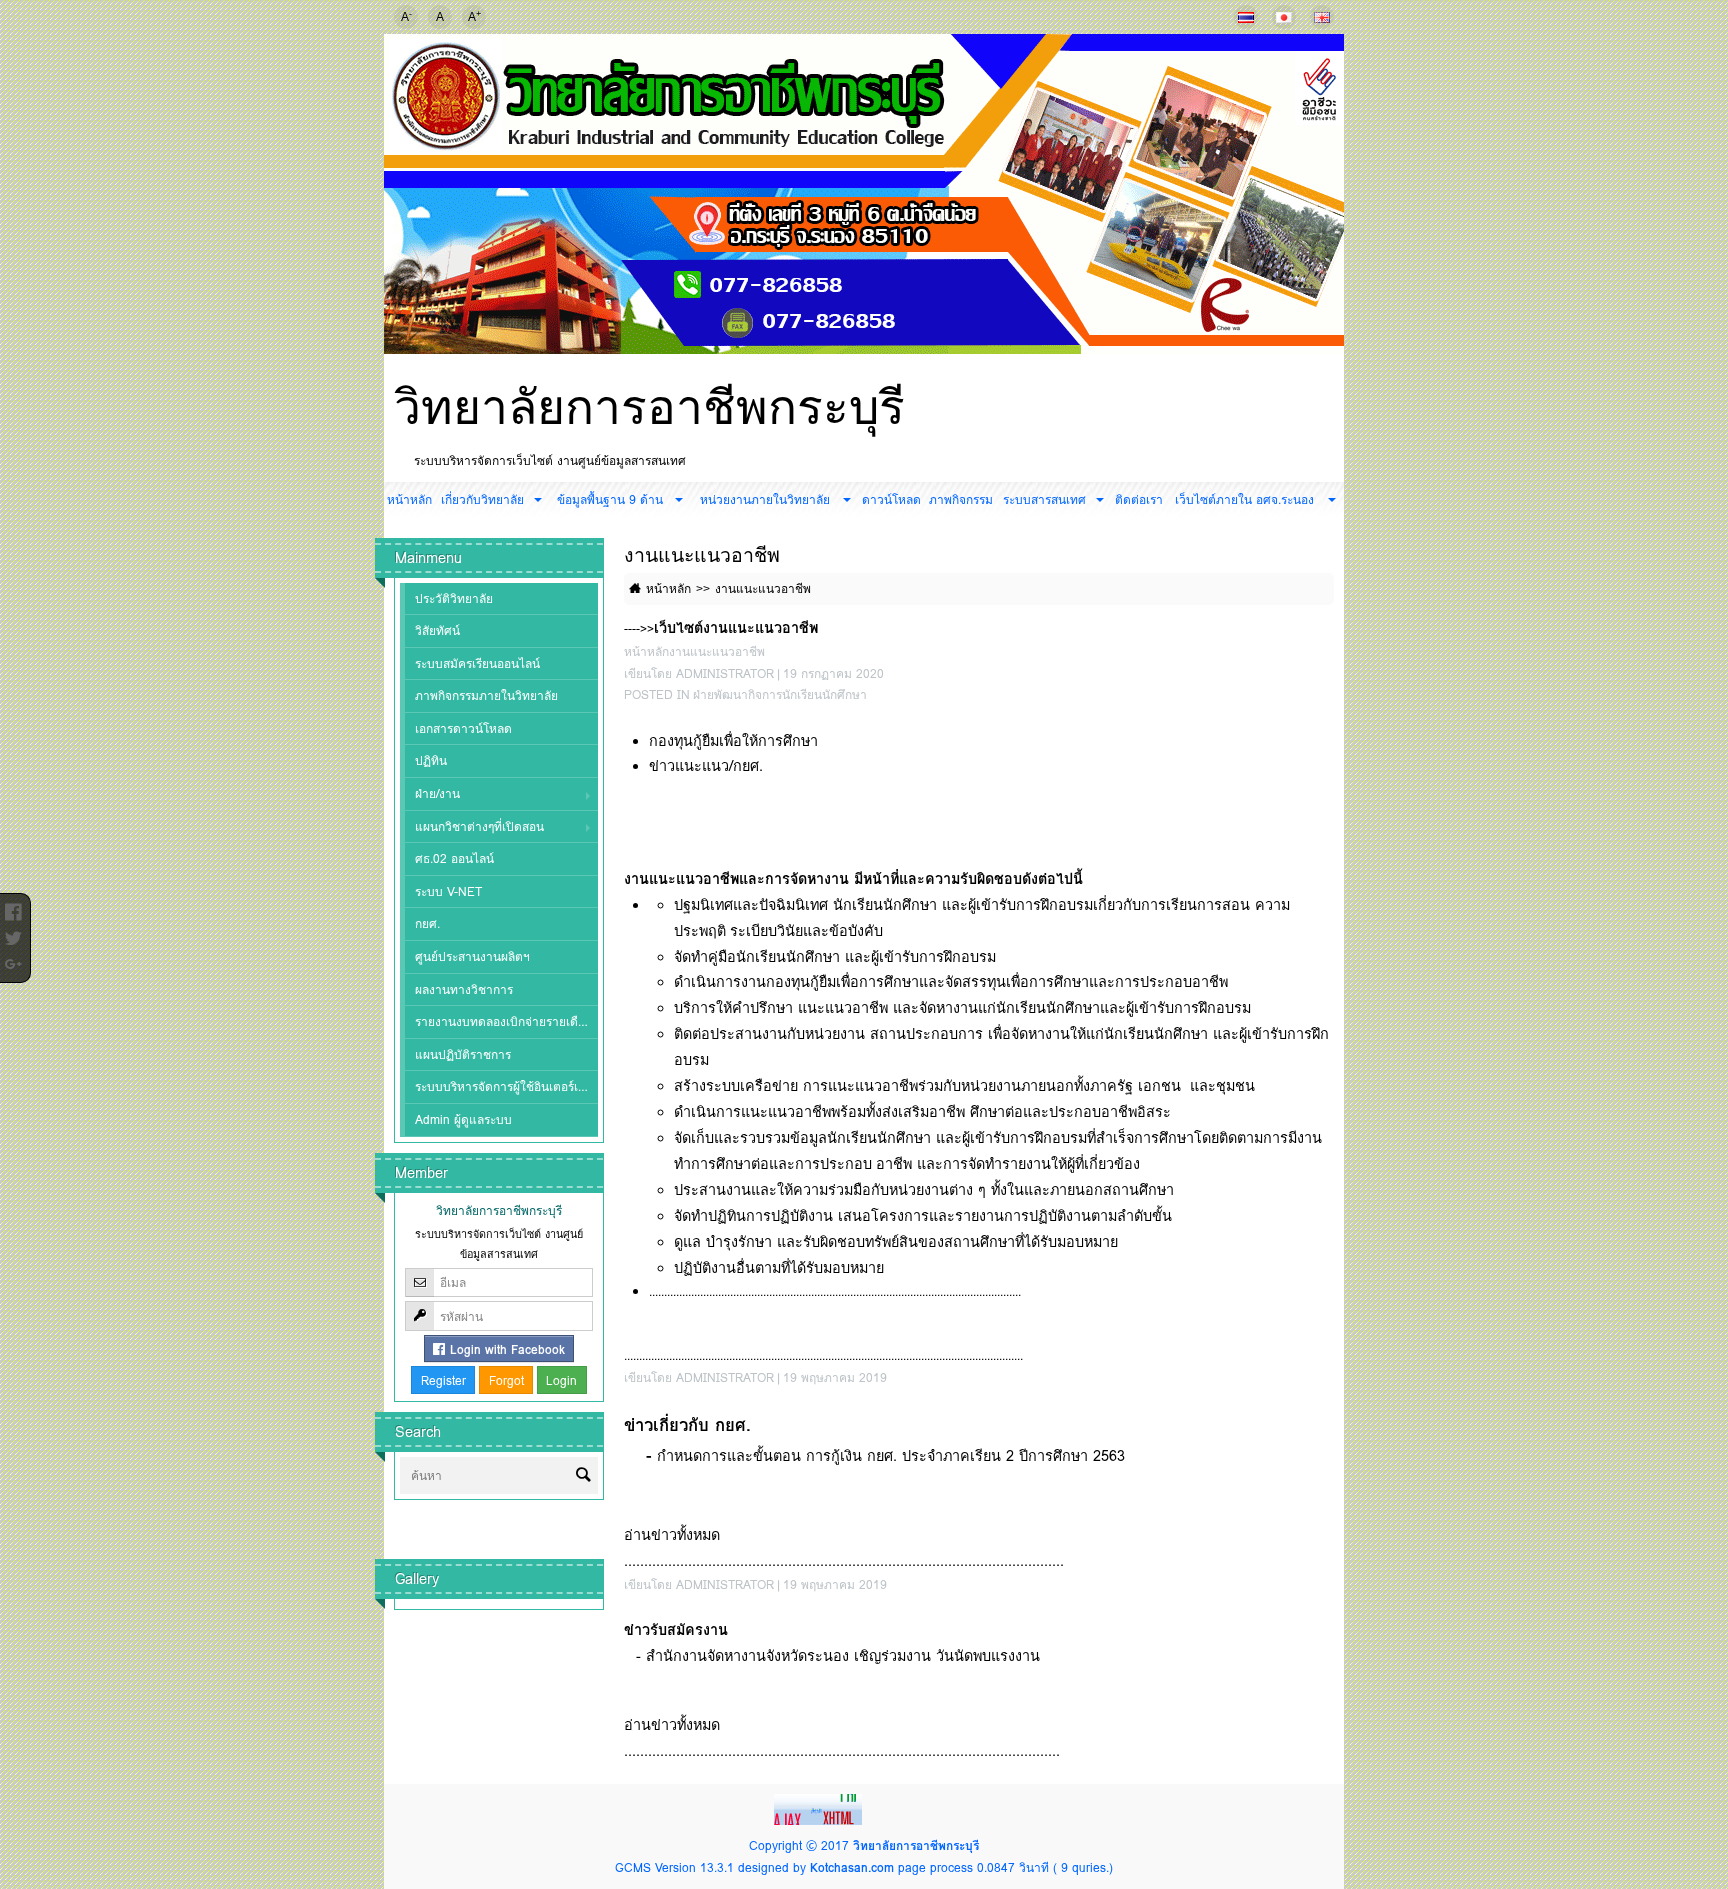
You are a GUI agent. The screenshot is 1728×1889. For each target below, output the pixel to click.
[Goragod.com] (820, 1808)
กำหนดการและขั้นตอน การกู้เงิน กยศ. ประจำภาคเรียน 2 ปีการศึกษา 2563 (891, 1455)
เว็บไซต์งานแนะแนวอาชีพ (736, 627)
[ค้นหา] (583, 1476)
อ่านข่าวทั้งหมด (672, 1534)
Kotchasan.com (852, 1867)
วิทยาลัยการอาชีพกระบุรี (649, 407)
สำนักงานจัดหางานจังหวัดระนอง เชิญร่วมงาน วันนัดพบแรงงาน (843, 1655)
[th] (1246, 17)
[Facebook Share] (13, 907)
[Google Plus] (13, 959)
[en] (1322, 17)
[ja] (1284, 17)
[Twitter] (13, 933)
